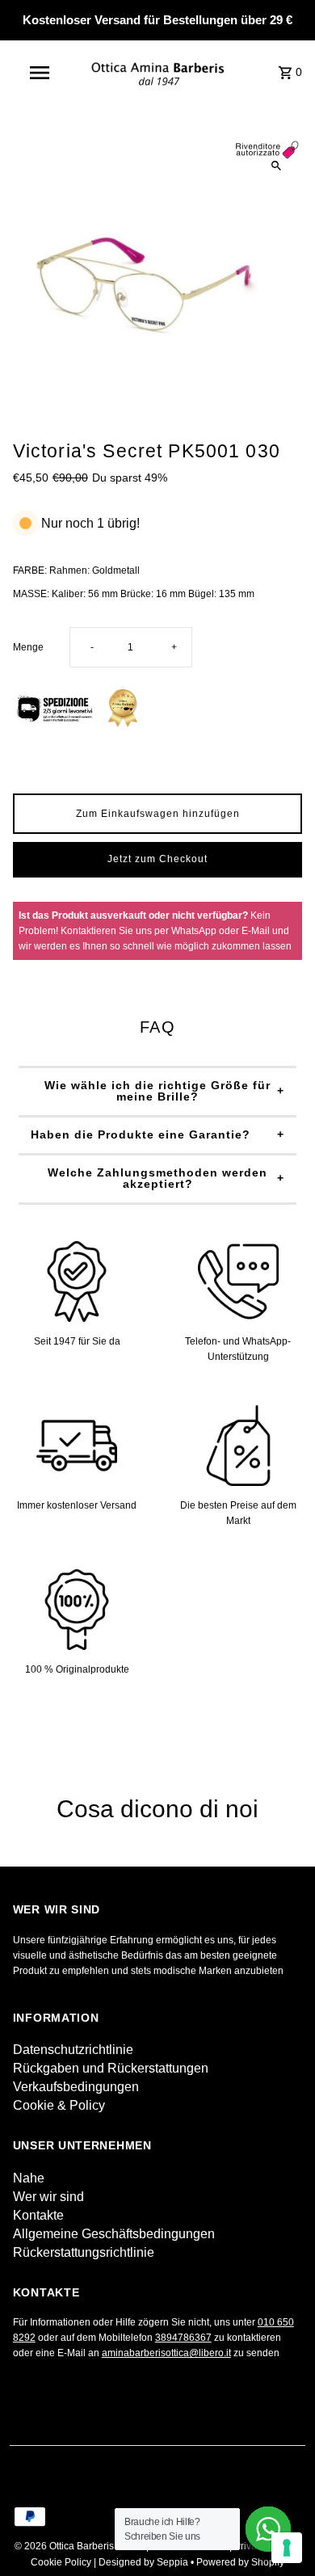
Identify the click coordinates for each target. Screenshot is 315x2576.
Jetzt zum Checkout (157, 859)
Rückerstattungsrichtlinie (84, 2252)
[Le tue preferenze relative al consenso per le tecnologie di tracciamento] (287, 2548)
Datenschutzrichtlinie (73, 2050)
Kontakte (38, 2215)
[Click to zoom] (276, 166)
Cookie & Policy (59, 2105)
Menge (28, 647)
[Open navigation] (39, 73)
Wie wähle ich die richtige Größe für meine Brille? (157, 1091)
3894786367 (183, 2338)
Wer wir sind (48, 2197)
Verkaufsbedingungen (76, 2087)
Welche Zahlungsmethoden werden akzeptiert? (157, 1178)
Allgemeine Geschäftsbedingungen (114, 2234)
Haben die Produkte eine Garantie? (141, 1134)
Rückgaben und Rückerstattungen (111, 2068)
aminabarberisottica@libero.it (166, 2353)
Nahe (29, 2178)
